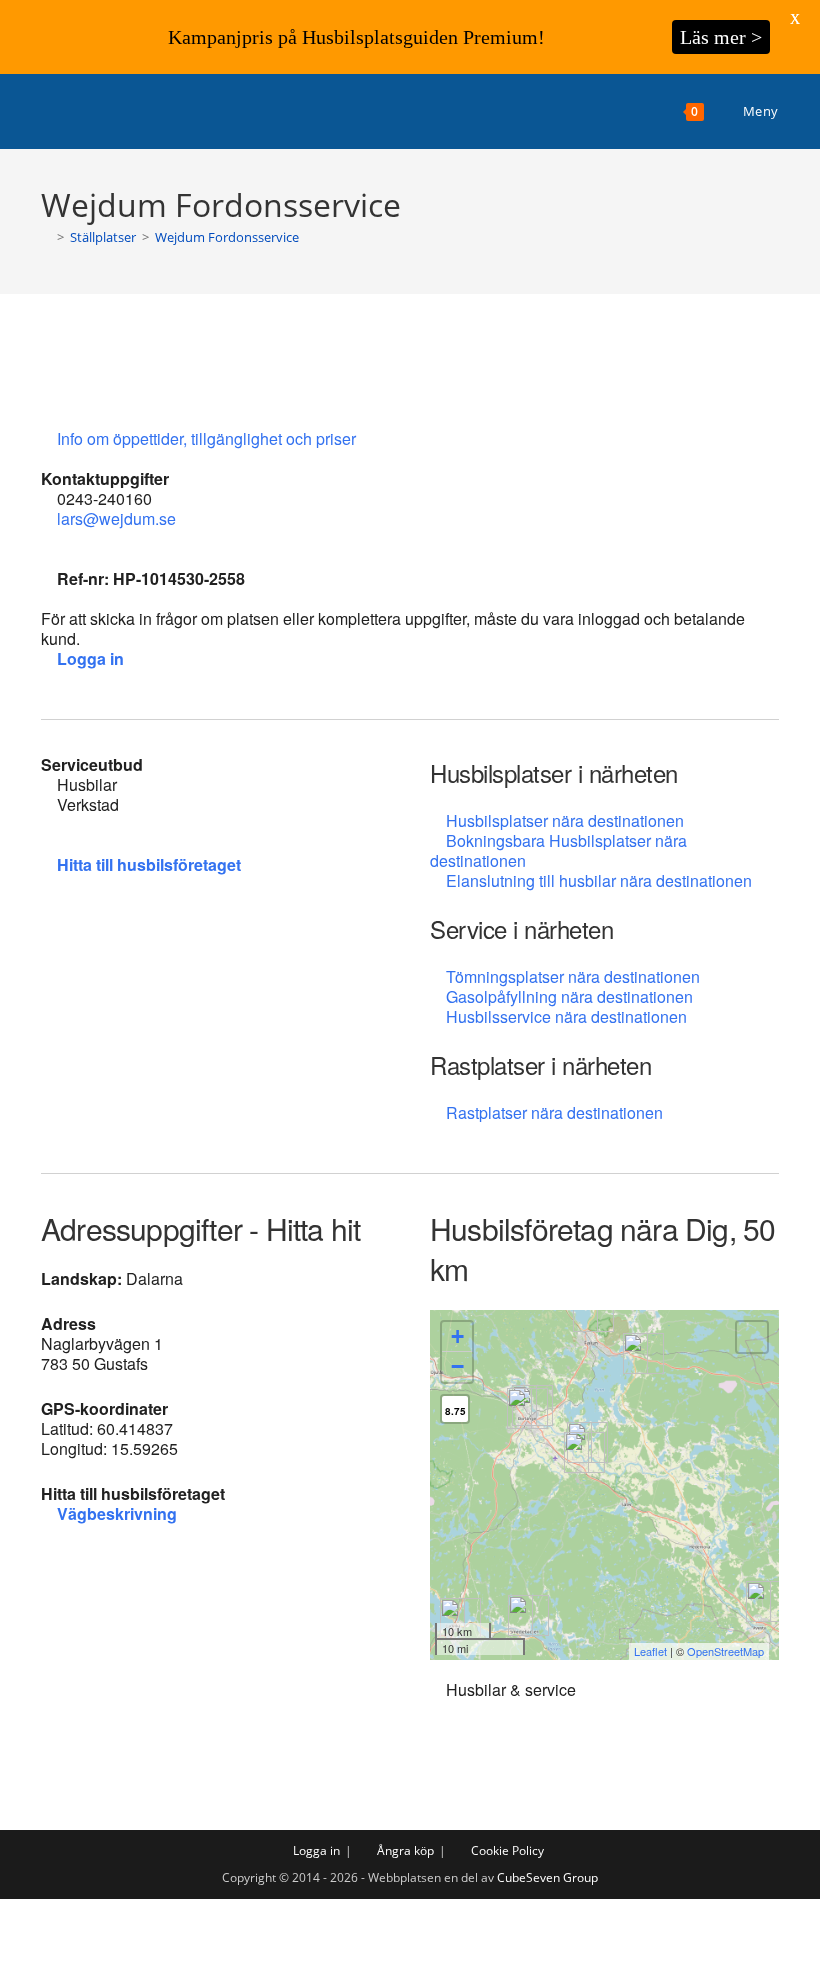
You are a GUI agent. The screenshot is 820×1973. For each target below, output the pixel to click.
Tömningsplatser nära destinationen (573, 976)
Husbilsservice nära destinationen (566, 1016)
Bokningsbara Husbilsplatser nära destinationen (558, 850)
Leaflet (650, 1651)
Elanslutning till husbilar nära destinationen (599, 880)
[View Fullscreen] (752, 1337)
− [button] (457, 1366)
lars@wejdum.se (116, 518)
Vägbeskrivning (117, 1513)
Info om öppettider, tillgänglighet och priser (208, 438)
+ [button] (457, 1336)
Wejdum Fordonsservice (227, 237)
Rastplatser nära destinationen (554, 1112)
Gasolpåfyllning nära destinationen (569, 996)
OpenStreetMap (725, 1651)
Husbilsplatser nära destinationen (565, 820)
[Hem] (46, 237)
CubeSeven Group (547, 1877)
